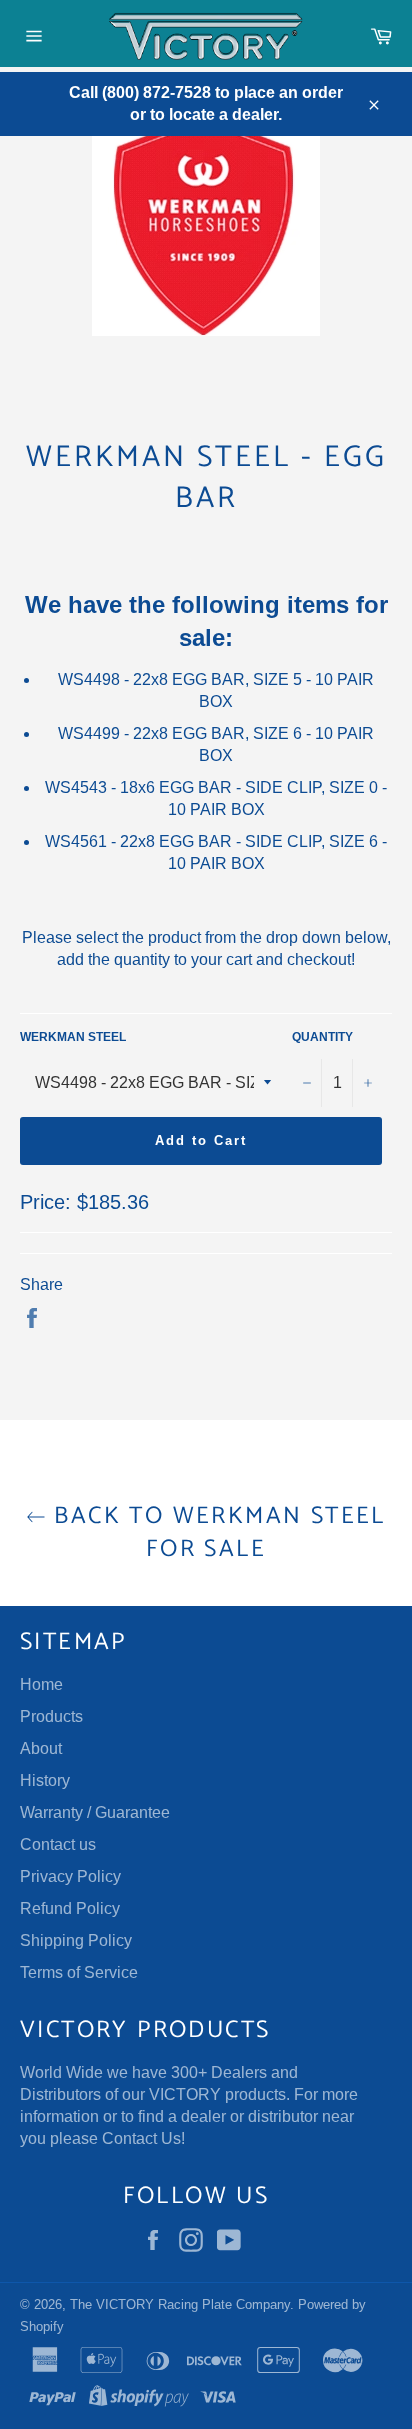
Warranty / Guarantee (95, 1812)
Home (41, 1684)
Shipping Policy (76, 1940)
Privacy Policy (70, 1876)
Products (51, 1716)
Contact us (58, 1844)
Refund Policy (70, 1908)
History (45, 1780)
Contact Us (141, 2138)
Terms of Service (79, 1972)
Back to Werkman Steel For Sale (216, 1533)
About (41, 1748)
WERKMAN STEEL (73, 1037)
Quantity (322, 1037)
